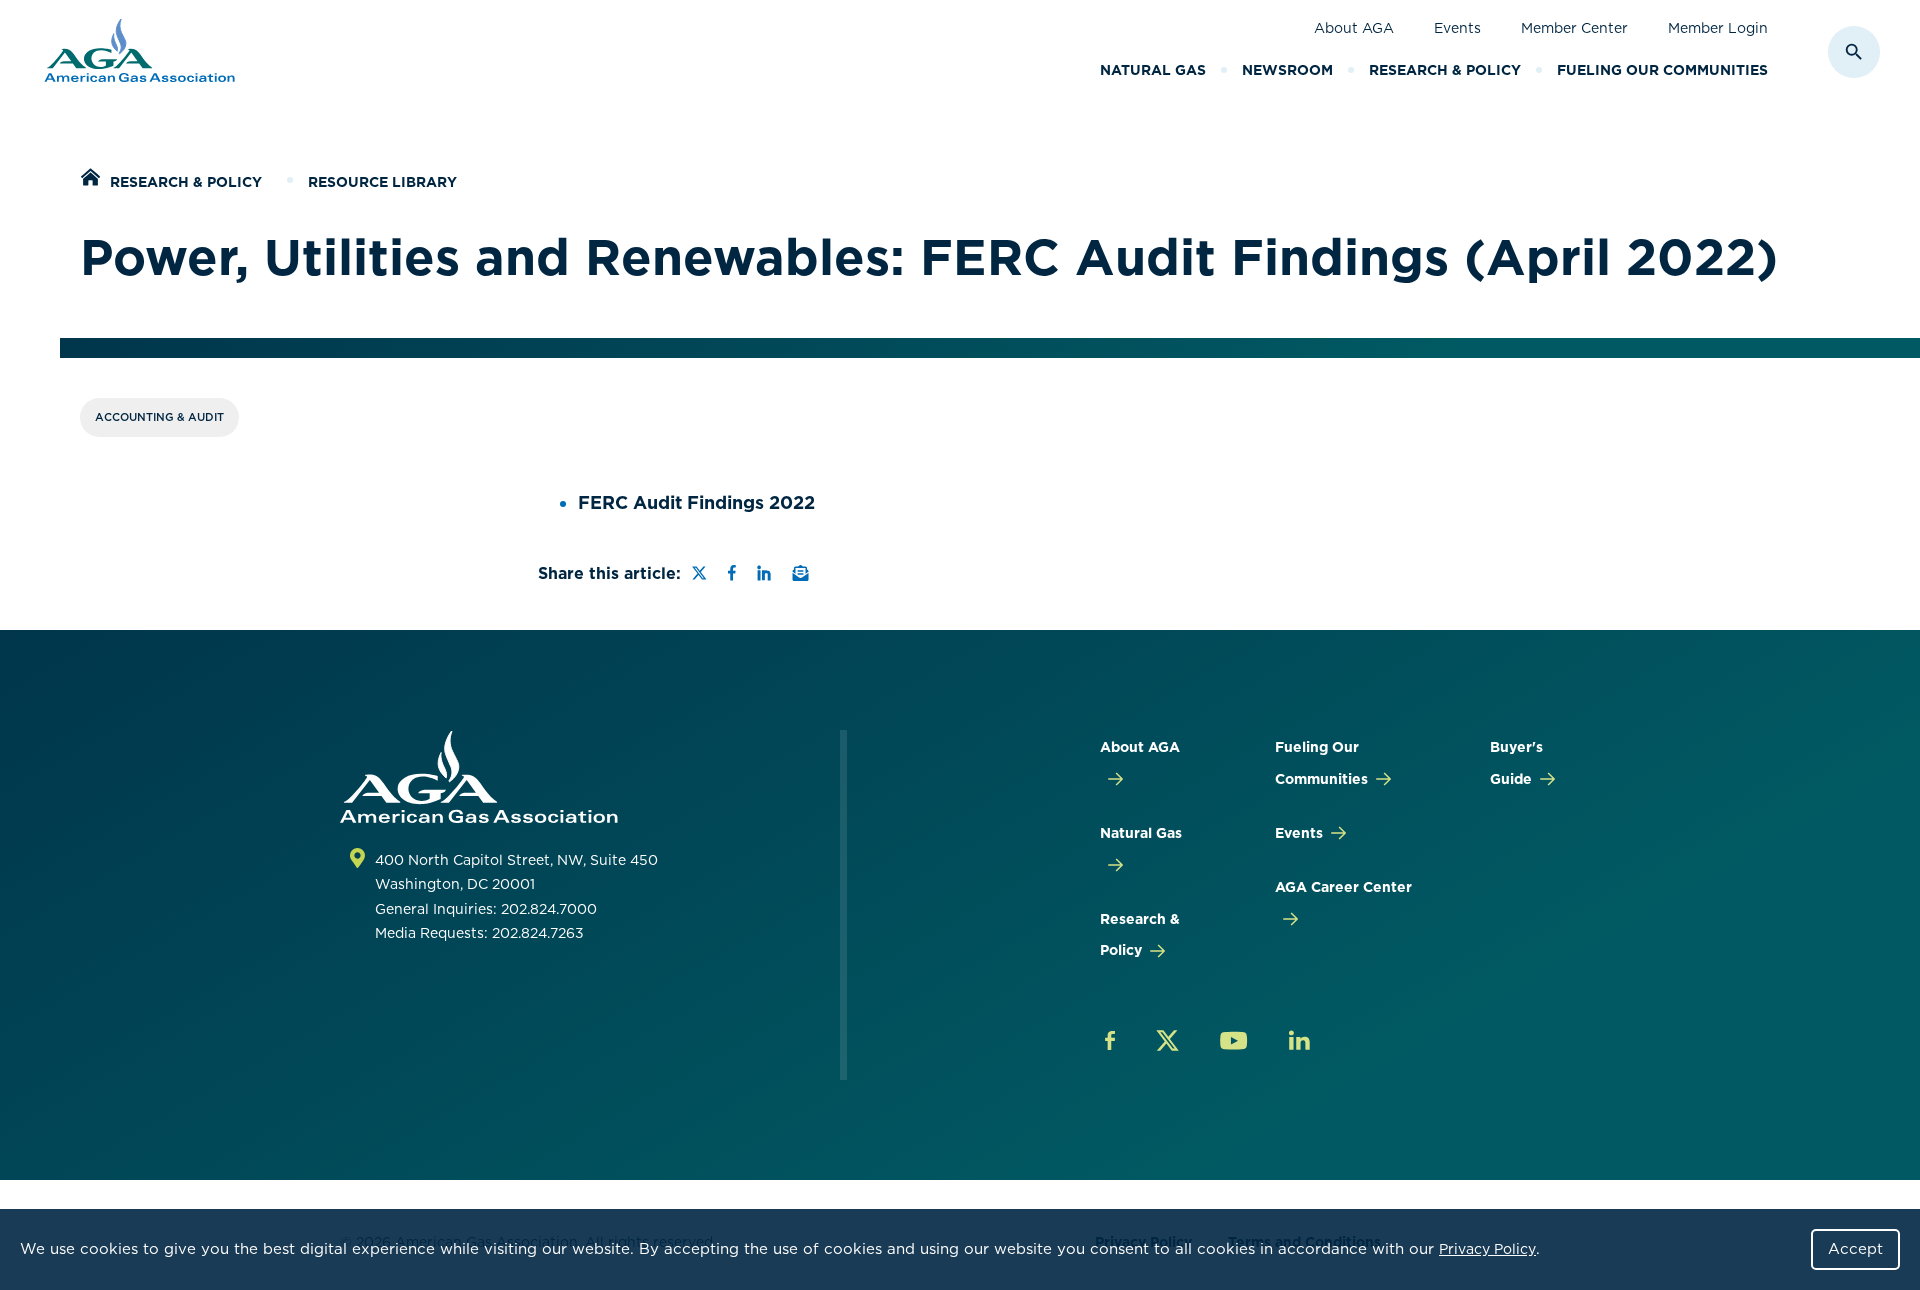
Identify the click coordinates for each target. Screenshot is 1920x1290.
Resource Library (382, 182)
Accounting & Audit (159, 417)
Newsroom (1287, 70)
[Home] (90, 179)
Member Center (1574, 28)
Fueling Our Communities (1662, 70)
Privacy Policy (1487, 1249)
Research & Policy (1445, 70)
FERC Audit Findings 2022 (696, 502)
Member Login (1718, 28)
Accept (1855, 1249)
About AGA (1354, 28)
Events (1457, 28)
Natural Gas (1153, 70)
